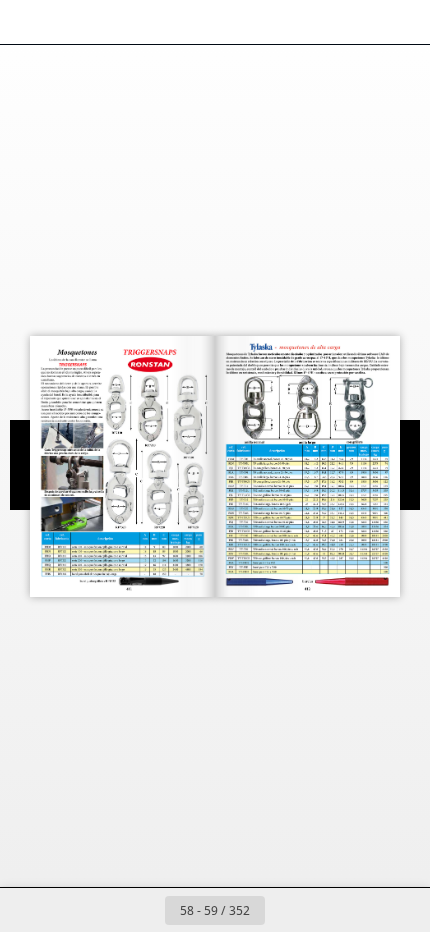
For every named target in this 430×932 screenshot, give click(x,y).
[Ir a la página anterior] (143, 910)
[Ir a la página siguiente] (287, 910)
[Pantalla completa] (402, 22)
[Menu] (28, 22)
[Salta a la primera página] (99, 910)
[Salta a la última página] (331, 910)
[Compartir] (358, 22)
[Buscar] (72, 22)
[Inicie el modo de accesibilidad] (116, 22)
